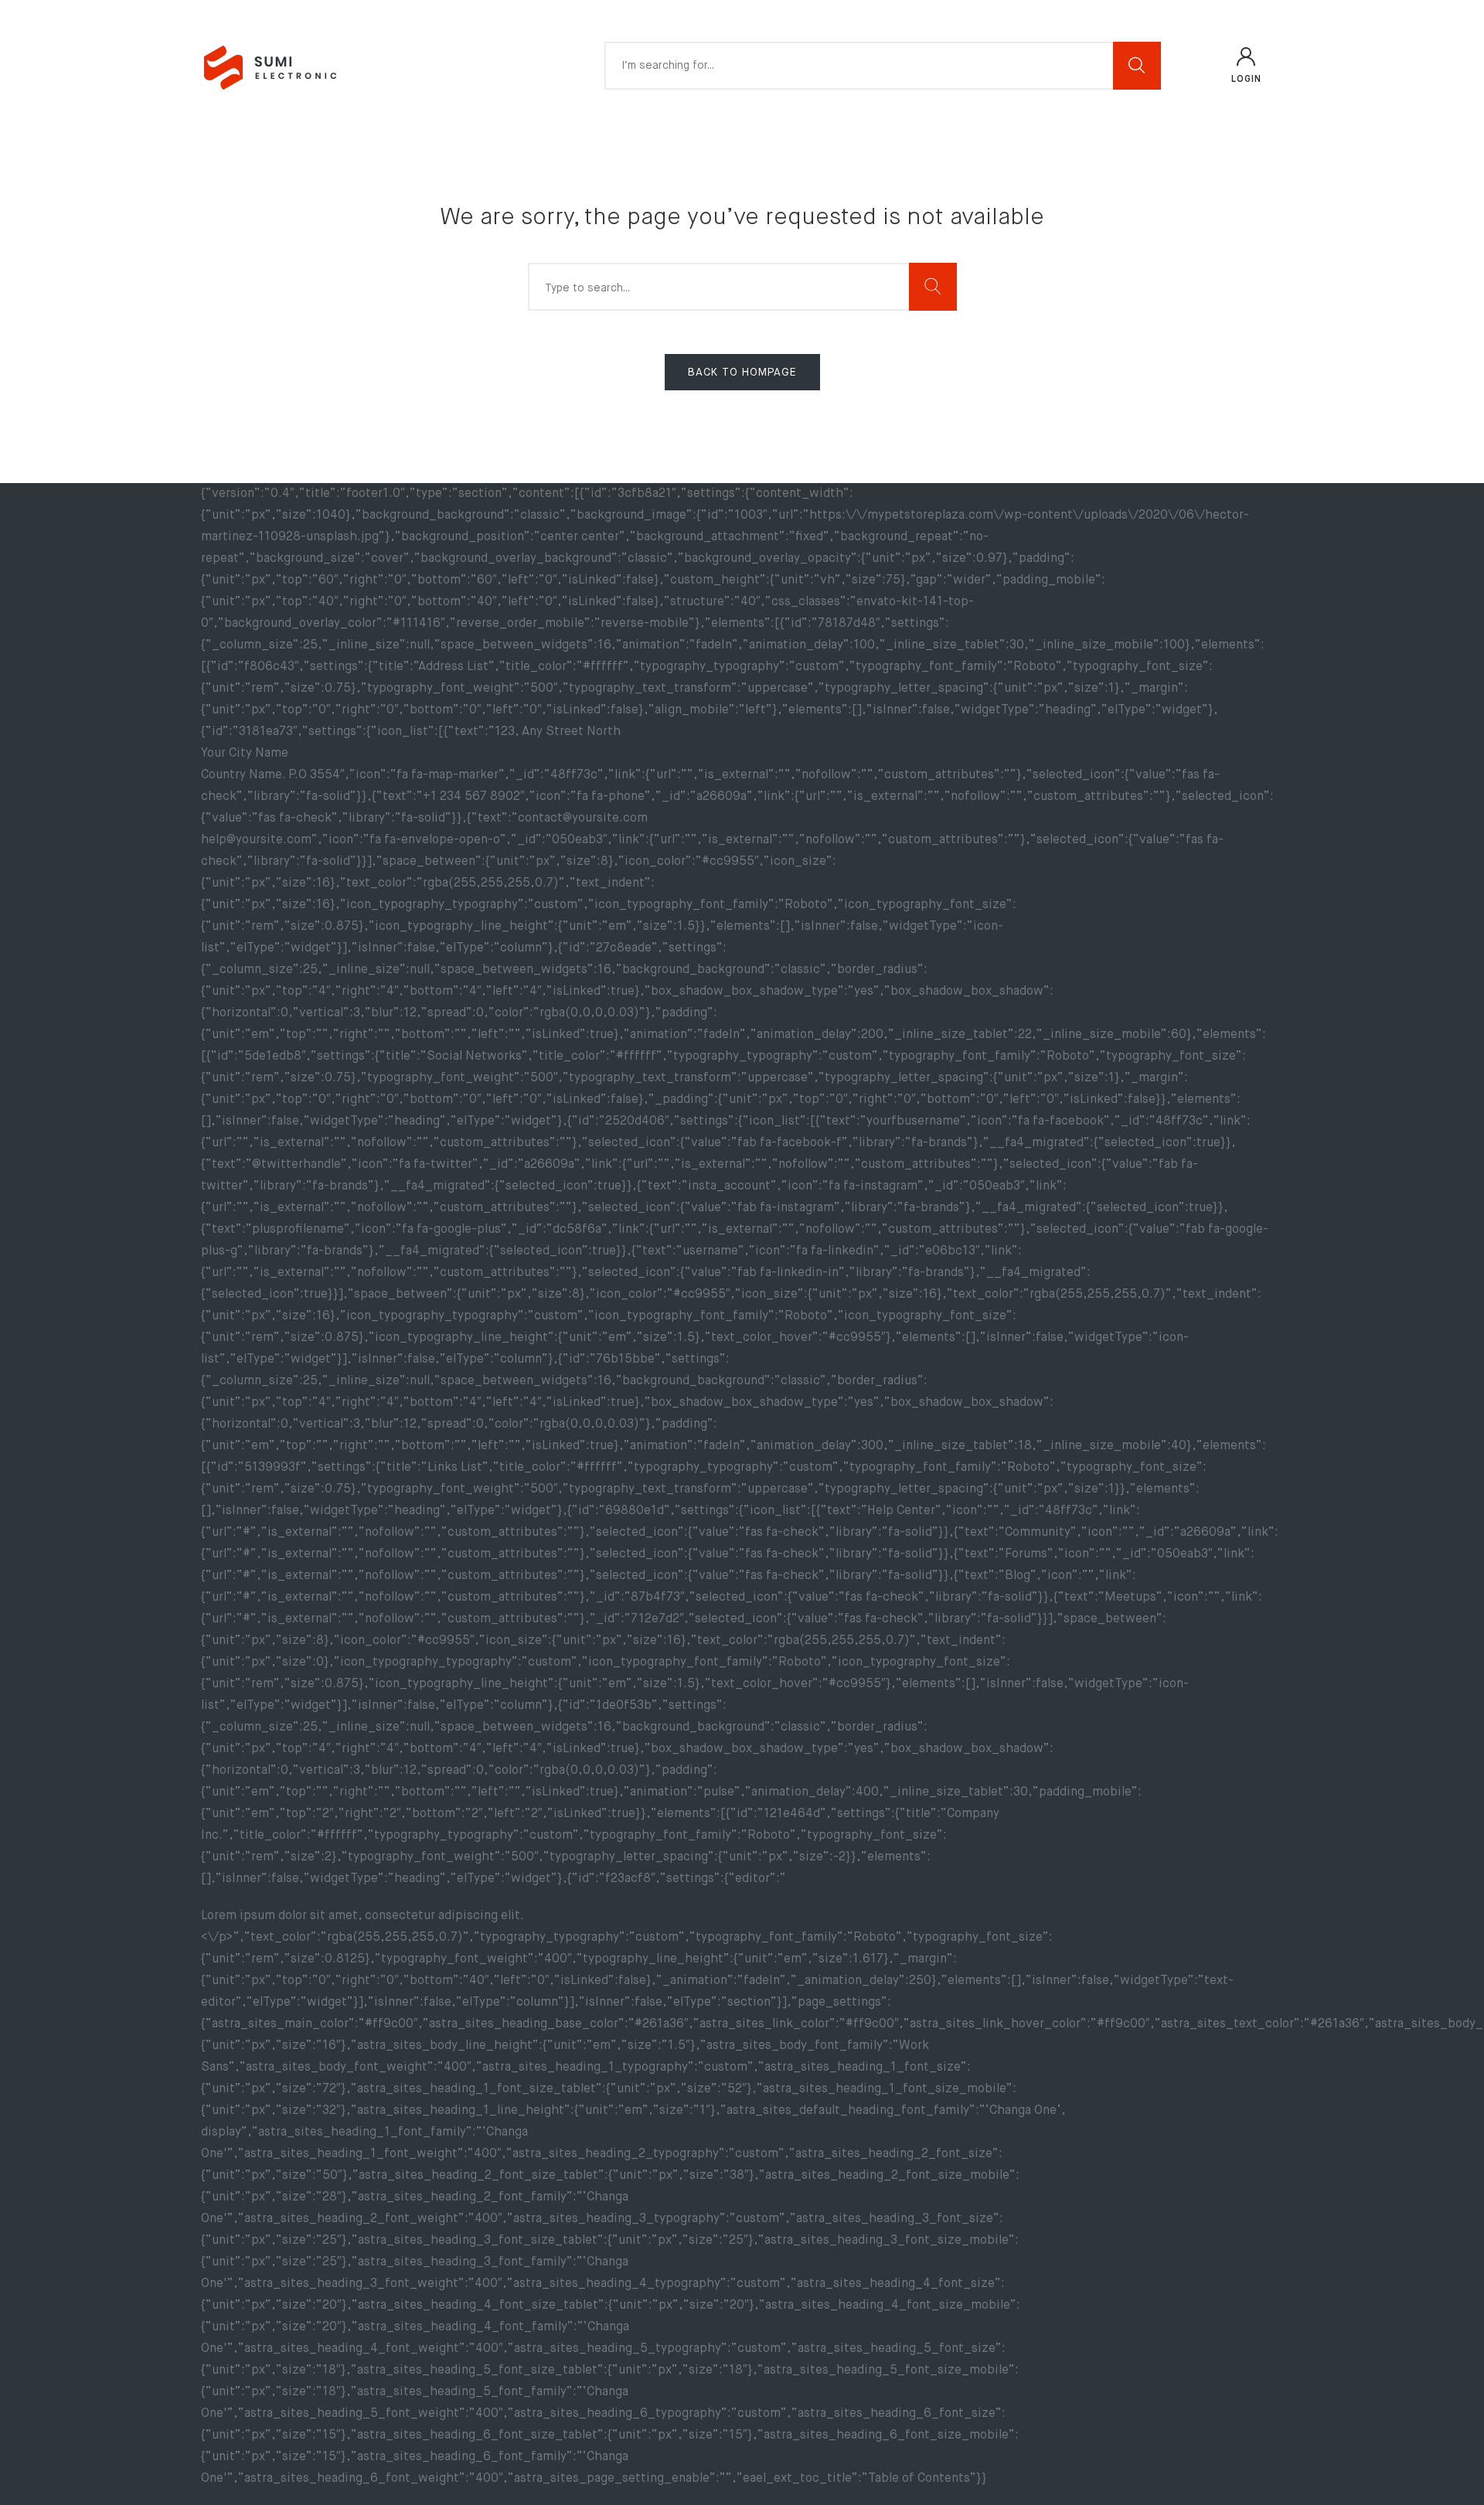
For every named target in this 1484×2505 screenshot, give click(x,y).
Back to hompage (742, 373)
